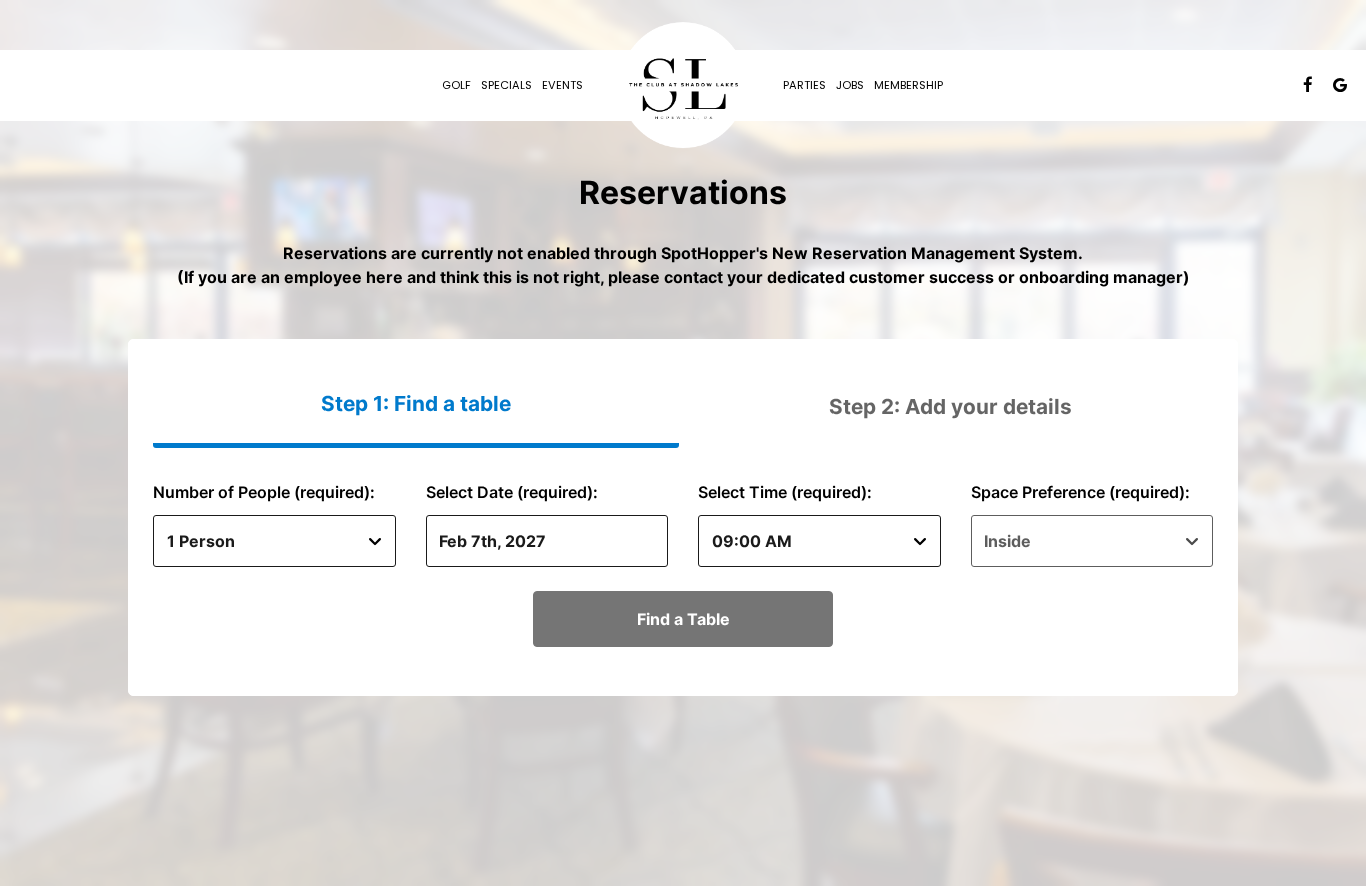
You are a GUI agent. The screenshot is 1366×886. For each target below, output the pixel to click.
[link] (683, 85)
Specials (506, 85)
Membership (908, 85)
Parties (804, 85)
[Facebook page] (1308, 85)
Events (562, 85)
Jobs (850, 85)
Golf (456, 85)
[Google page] (1340, 85)
